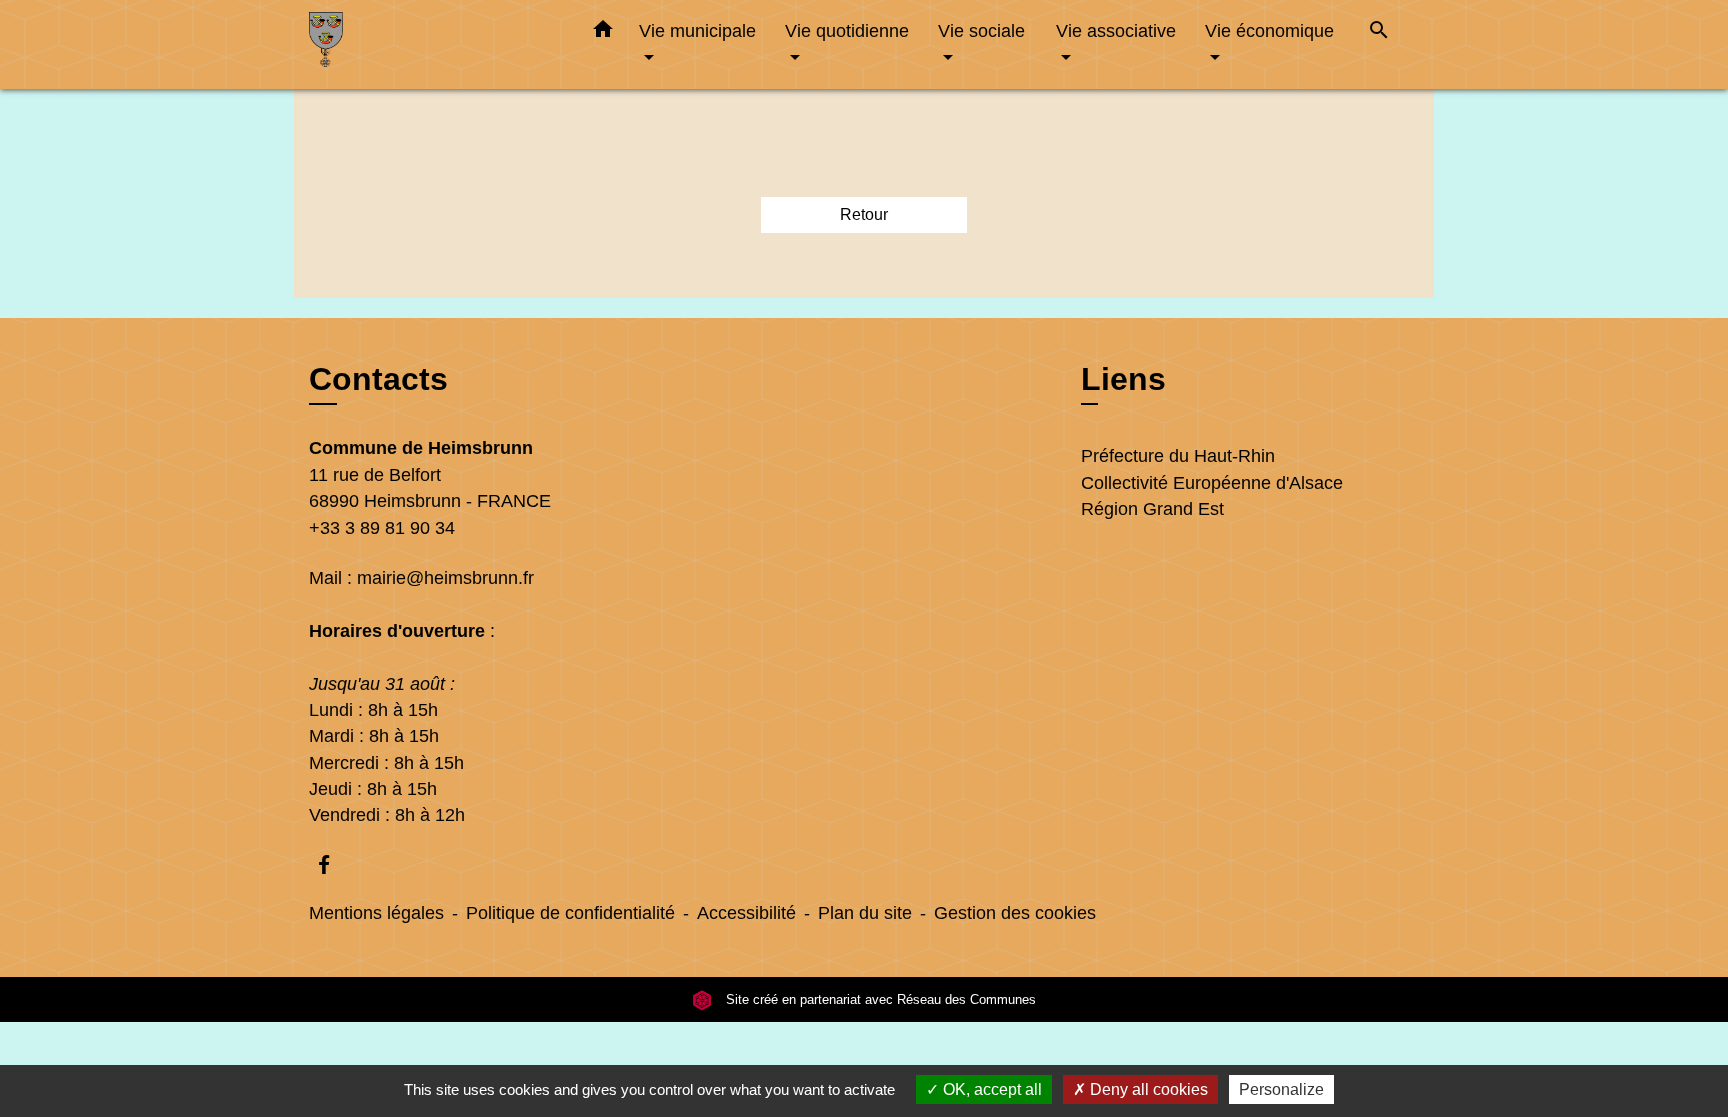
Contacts (378, 379)
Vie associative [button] (1116, 30)
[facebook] (333, 864)
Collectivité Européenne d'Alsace (1212, 483)
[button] (603, 33)
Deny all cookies (1147, 1089)
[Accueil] (434, 44)
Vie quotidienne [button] (847, 30)
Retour (864, 214)
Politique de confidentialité (570, 913)
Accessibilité (746, 913)
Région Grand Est (1152, 509)
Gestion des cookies (1015, 913)
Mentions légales (376, 913)
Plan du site (865, 913)
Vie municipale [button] (697, 30)
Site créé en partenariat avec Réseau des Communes (879, 999)
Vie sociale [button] (981, 30)
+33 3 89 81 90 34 (382, 528)
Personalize (1281, 1089)
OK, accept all (990, 1089)
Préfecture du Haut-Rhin (1178, 456)
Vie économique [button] (1269, 30)
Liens (1123, 379)
